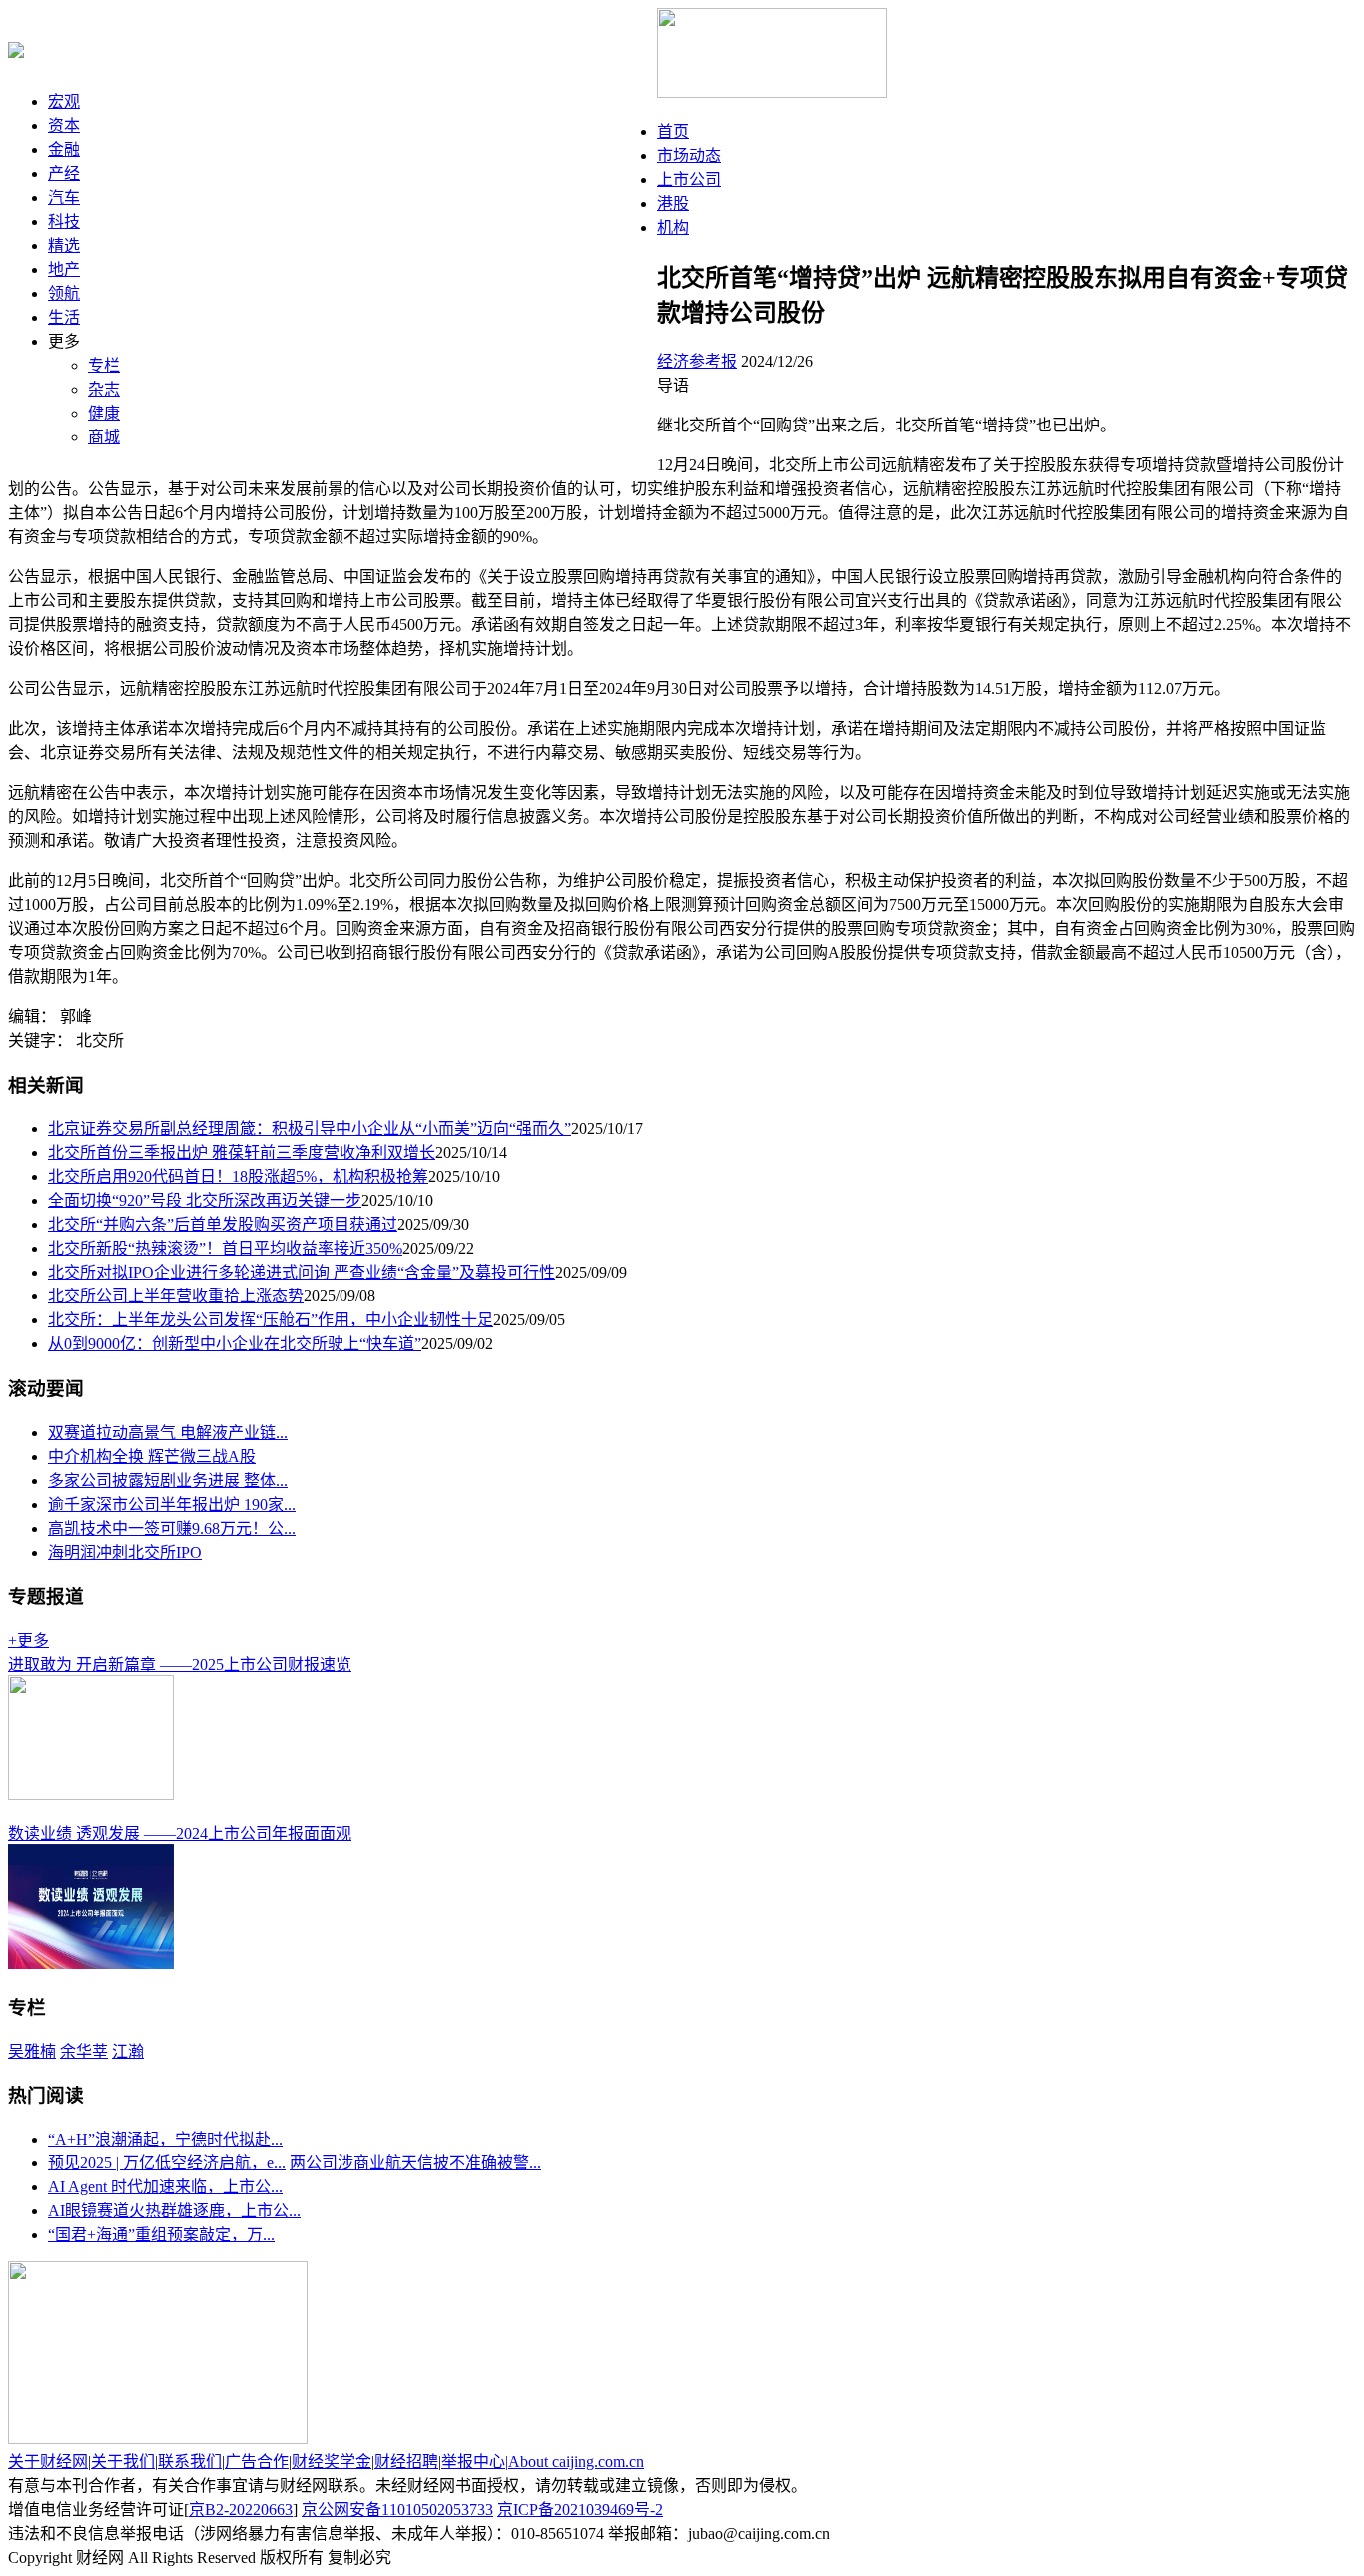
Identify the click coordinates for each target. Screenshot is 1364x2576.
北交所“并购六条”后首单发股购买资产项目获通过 (223, 1224)
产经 (64, 173)
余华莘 (84, 2051)
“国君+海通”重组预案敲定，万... (161, 2235)
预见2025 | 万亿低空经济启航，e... (167, 2163)
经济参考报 (697, 361)
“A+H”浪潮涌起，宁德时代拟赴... (165, 2139)
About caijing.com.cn (576, 2462)
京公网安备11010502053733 (397, 2510)
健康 (104, 413)
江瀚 (128, 2051)
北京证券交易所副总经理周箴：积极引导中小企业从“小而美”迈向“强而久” (310, 1128)
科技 (64, 221)
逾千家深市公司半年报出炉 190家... (172, 1505)
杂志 (104, 389)
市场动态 (689, 155)
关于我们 (123, 2462)
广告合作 (257, 2462)
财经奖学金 (332, 2462)
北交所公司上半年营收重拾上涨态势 (176, 1296)
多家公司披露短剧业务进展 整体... (168, 1481)
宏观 (64, 101)
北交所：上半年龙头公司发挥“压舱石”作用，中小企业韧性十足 (271, 1320)
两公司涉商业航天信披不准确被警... (415, 2163)
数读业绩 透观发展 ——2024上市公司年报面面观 (180, 1833)
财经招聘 (406, 2462)
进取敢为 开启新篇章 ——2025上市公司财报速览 (180, 1665)
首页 (673, 131)
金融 (64, 149)
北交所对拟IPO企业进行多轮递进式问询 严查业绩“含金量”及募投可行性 (302, 1272)
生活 (64, 317)
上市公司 (689, 179)
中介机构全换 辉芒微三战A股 (152, 1457)
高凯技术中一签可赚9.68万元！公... (172, 1529)
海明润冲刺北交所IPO (125, 1553)
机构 (673, 227)
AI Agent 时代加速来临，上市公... (165, 2187)
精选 (64, 245)
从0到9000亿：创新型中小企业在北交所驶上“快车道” (235, 1344)
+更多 (28, 1641)
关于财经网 (48, 2462)
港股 (673, 203)
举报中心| (475, 2462)
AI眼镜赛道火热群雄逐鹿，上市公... (174, 2211)
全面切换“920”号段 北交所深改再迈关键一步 (205, 1200)
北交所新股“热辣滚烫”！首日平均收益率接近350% (225, 1248)
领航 (64, 293)
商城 (104, 437)
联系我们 (190, 2462)
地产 (64, 269)
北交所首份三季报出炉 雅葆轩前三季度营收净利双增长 (242, 1152)
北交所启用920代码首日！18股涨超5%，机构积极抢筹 (238, 1176)
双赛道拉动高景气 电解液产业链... (168, 1433)
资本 (64, 125)
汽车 (64, 197)
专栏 (104, 365)
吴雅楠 (32, 2051)
